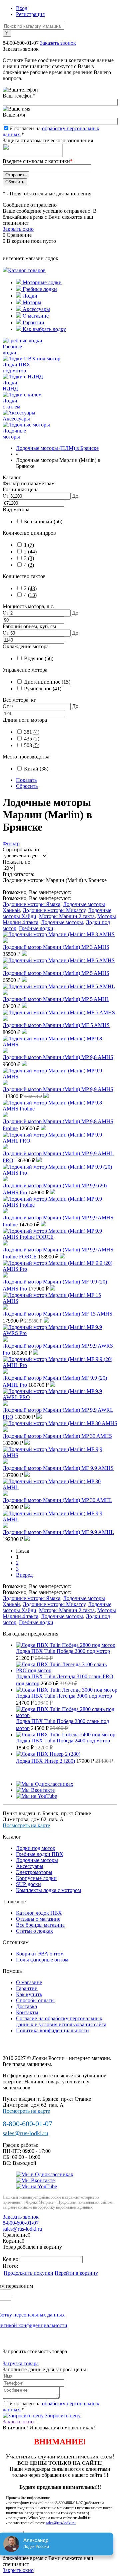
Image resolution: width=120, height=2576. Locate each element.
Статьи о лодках (34, 1931)
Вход (22, 8)
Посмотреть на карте (26, 1825)
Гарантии (33, 322)
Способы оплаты (35, 2000)
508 (32, 745)
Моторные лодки (41, 282)
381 (32, 732)
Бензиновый (43, 522)
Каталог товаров (27, 270)
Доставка (26, 2006)
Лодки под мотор (36, 1848)
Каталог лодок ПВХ (39, 1913)
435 (32, 739)
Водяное (39, 658)
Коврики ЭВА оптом (40, 1954)
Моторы (31, 302)
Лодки (29, 296)
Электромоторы (34, 1872)
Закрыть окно (18, 229)
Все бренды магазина (40, 1925)
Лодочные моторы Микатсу (54, 910)
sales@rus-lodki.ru (25, 2133)
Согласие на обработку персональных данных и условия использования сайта (61, 2021)
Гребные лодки (39, 289)
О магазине (35, 316)
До (75, 496)
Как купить (29, 1994)
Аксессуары (36, 309)
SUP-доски (28, 1884)
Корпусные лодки (36, 1878)
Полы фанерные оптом (42, 1960)
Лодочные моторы (62, 922)
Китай (36, 769)
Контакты (27, 2012)
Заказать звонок (58, 43)
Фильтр (11, 843)
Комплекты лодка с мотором (48, 1890)
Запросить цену (62, 2416)
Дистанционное (47, 682)
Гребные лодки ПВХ (40, 1854)
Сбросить (27, 786)
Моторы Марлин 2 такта (67, 916)
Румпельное (43, 689)
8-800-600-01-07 (21, 43)
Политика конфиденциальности (52, 2030)
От (6, 496)
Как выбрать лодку (44, 329)
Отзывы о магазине (38, 1919)
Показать (26, 780)
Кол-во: (12, 2259)
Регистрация (30, 14)
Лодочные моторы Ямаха (31, 904)
